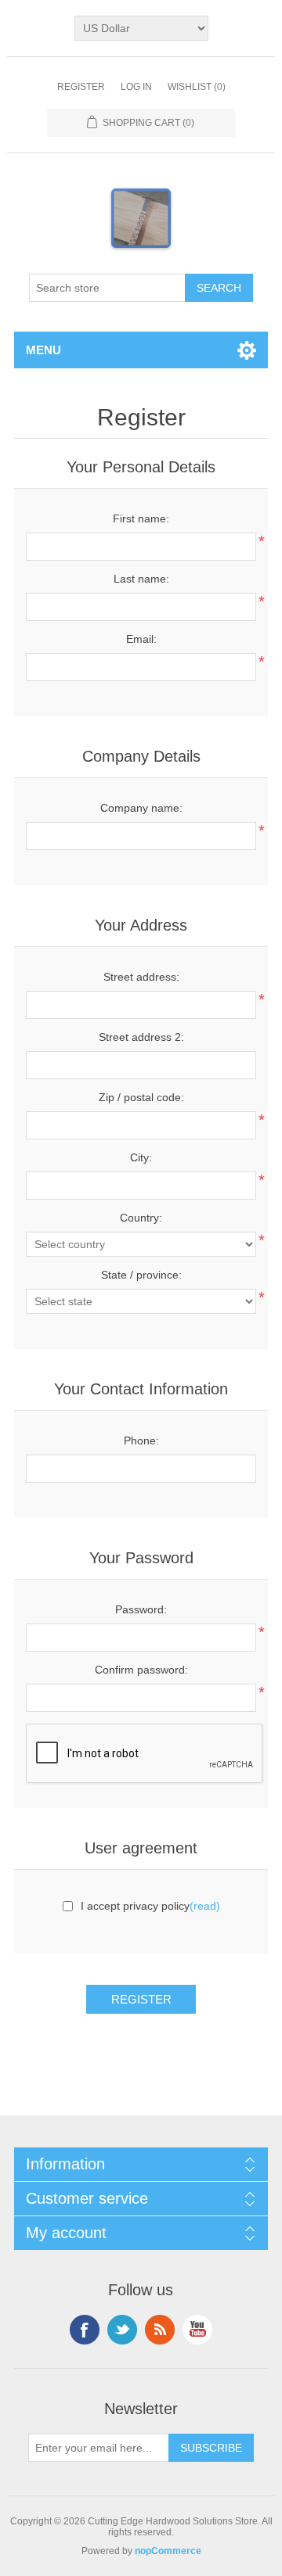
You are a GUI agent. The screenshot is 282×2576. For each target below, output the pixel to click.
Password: (141, 1609)
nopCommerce (168, 2551)
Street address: (141, 977)
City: (141, 1157)
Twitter (122, 2330)
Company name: (141, 808)
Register (81, 87)
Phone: (141, 1440)
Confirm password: (141, 1670)
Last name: (141, 579)
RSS (160, 2330)
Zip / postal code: (141, 1097)
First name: (141, 518)
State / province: (141, 1275)
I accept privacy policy (135, 1906)
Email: (141, 639)
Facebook (85, 2330)
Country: (141, 1218)
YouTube (197, 2330)
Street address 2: (141, 1037)
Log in (136, 87)
